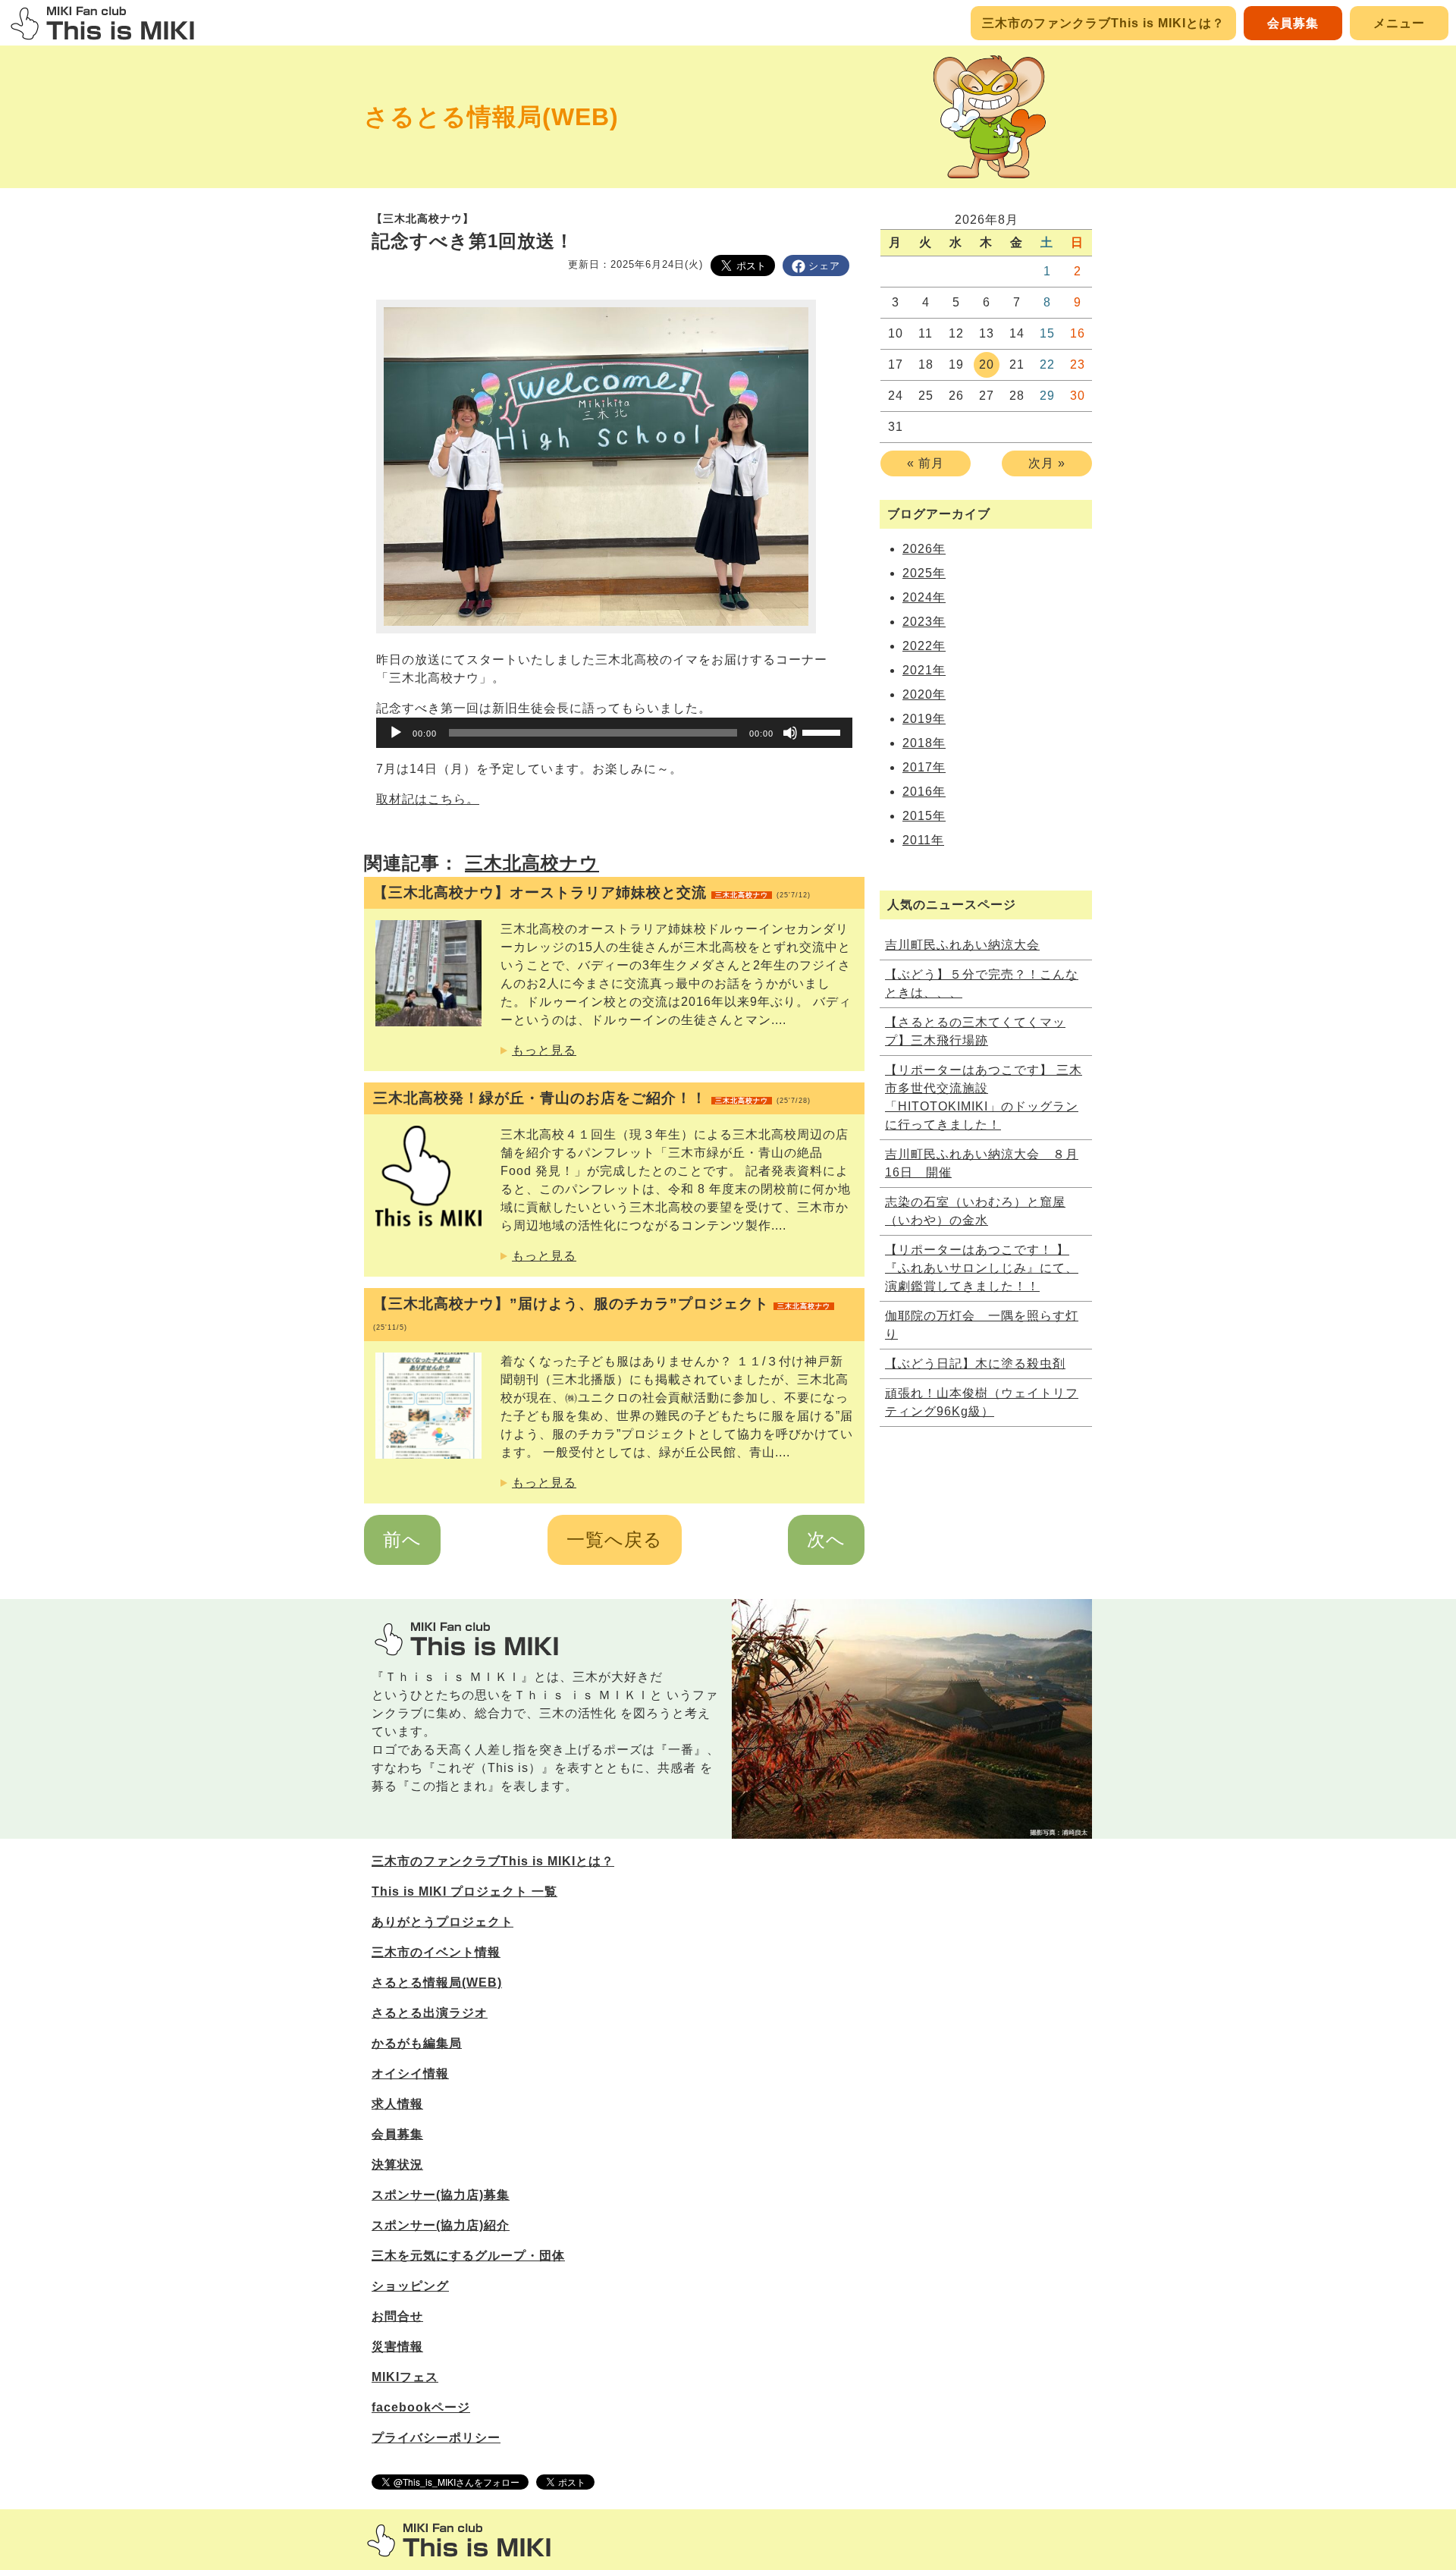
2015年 (924, 816)
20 (987, 364)
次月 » (1047, 463)
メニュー (1399, 23)
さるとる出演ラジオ (430, 2013)
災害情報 (397, 2347)
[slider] (824, 731)
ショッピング (410, 2286)
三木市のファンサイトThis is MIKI (459, 2540)
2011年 (923, 840)
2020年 (924, 694)
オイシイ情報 (410, 2074)
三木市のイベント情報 (436, 1952)
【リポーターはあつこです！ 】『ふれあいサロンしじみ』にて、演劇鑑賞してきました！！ (982, 1268)
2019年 (924, 719)
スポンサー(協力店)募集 (441, 2195)
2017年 (924, 767)
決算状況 (397, 2165)
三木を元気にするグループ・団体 (468, 2256)
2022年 (924, 646)
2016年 (924, 792)
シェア (824, 266)
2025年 (924, 573)
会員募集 (1293, 23)
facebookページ (421, 2407)
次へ (826, 1539)
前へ (402, 1539)
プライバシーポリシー (436, 2438)
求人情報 (397, 2104)
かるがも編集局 (417, 2043)
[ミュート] (790, 733)
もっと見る (544, 1050)
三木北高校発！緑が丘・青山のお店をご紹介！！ (592, 1098)
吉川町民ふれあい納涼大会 (962, 945)
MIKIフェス (405, 2377)
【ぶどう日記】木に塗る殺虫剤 (975, 1364)
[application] (614, 733)
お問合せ (397, 2316)
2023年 (924, 622)
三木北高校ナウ (532, 863)
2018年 (924, 743)
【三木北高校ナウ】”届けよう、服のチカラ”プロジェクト (602, 1313)
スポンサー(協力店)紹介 (441, 2225)
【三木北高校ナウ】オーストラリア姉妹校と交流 (592, 892)
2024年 (924, 597)
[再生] (396, 733)
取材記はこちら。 (428, 799)
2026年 (924, 549)
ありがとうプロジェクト (442, 1922)
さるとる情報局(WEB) (491, 117)
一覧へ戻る (615, 1539)
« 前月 (926, 463)
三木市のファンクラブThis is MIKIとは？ (1103, 23)
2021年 (924, 670)
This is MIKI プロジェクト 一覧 (464, 1891)
